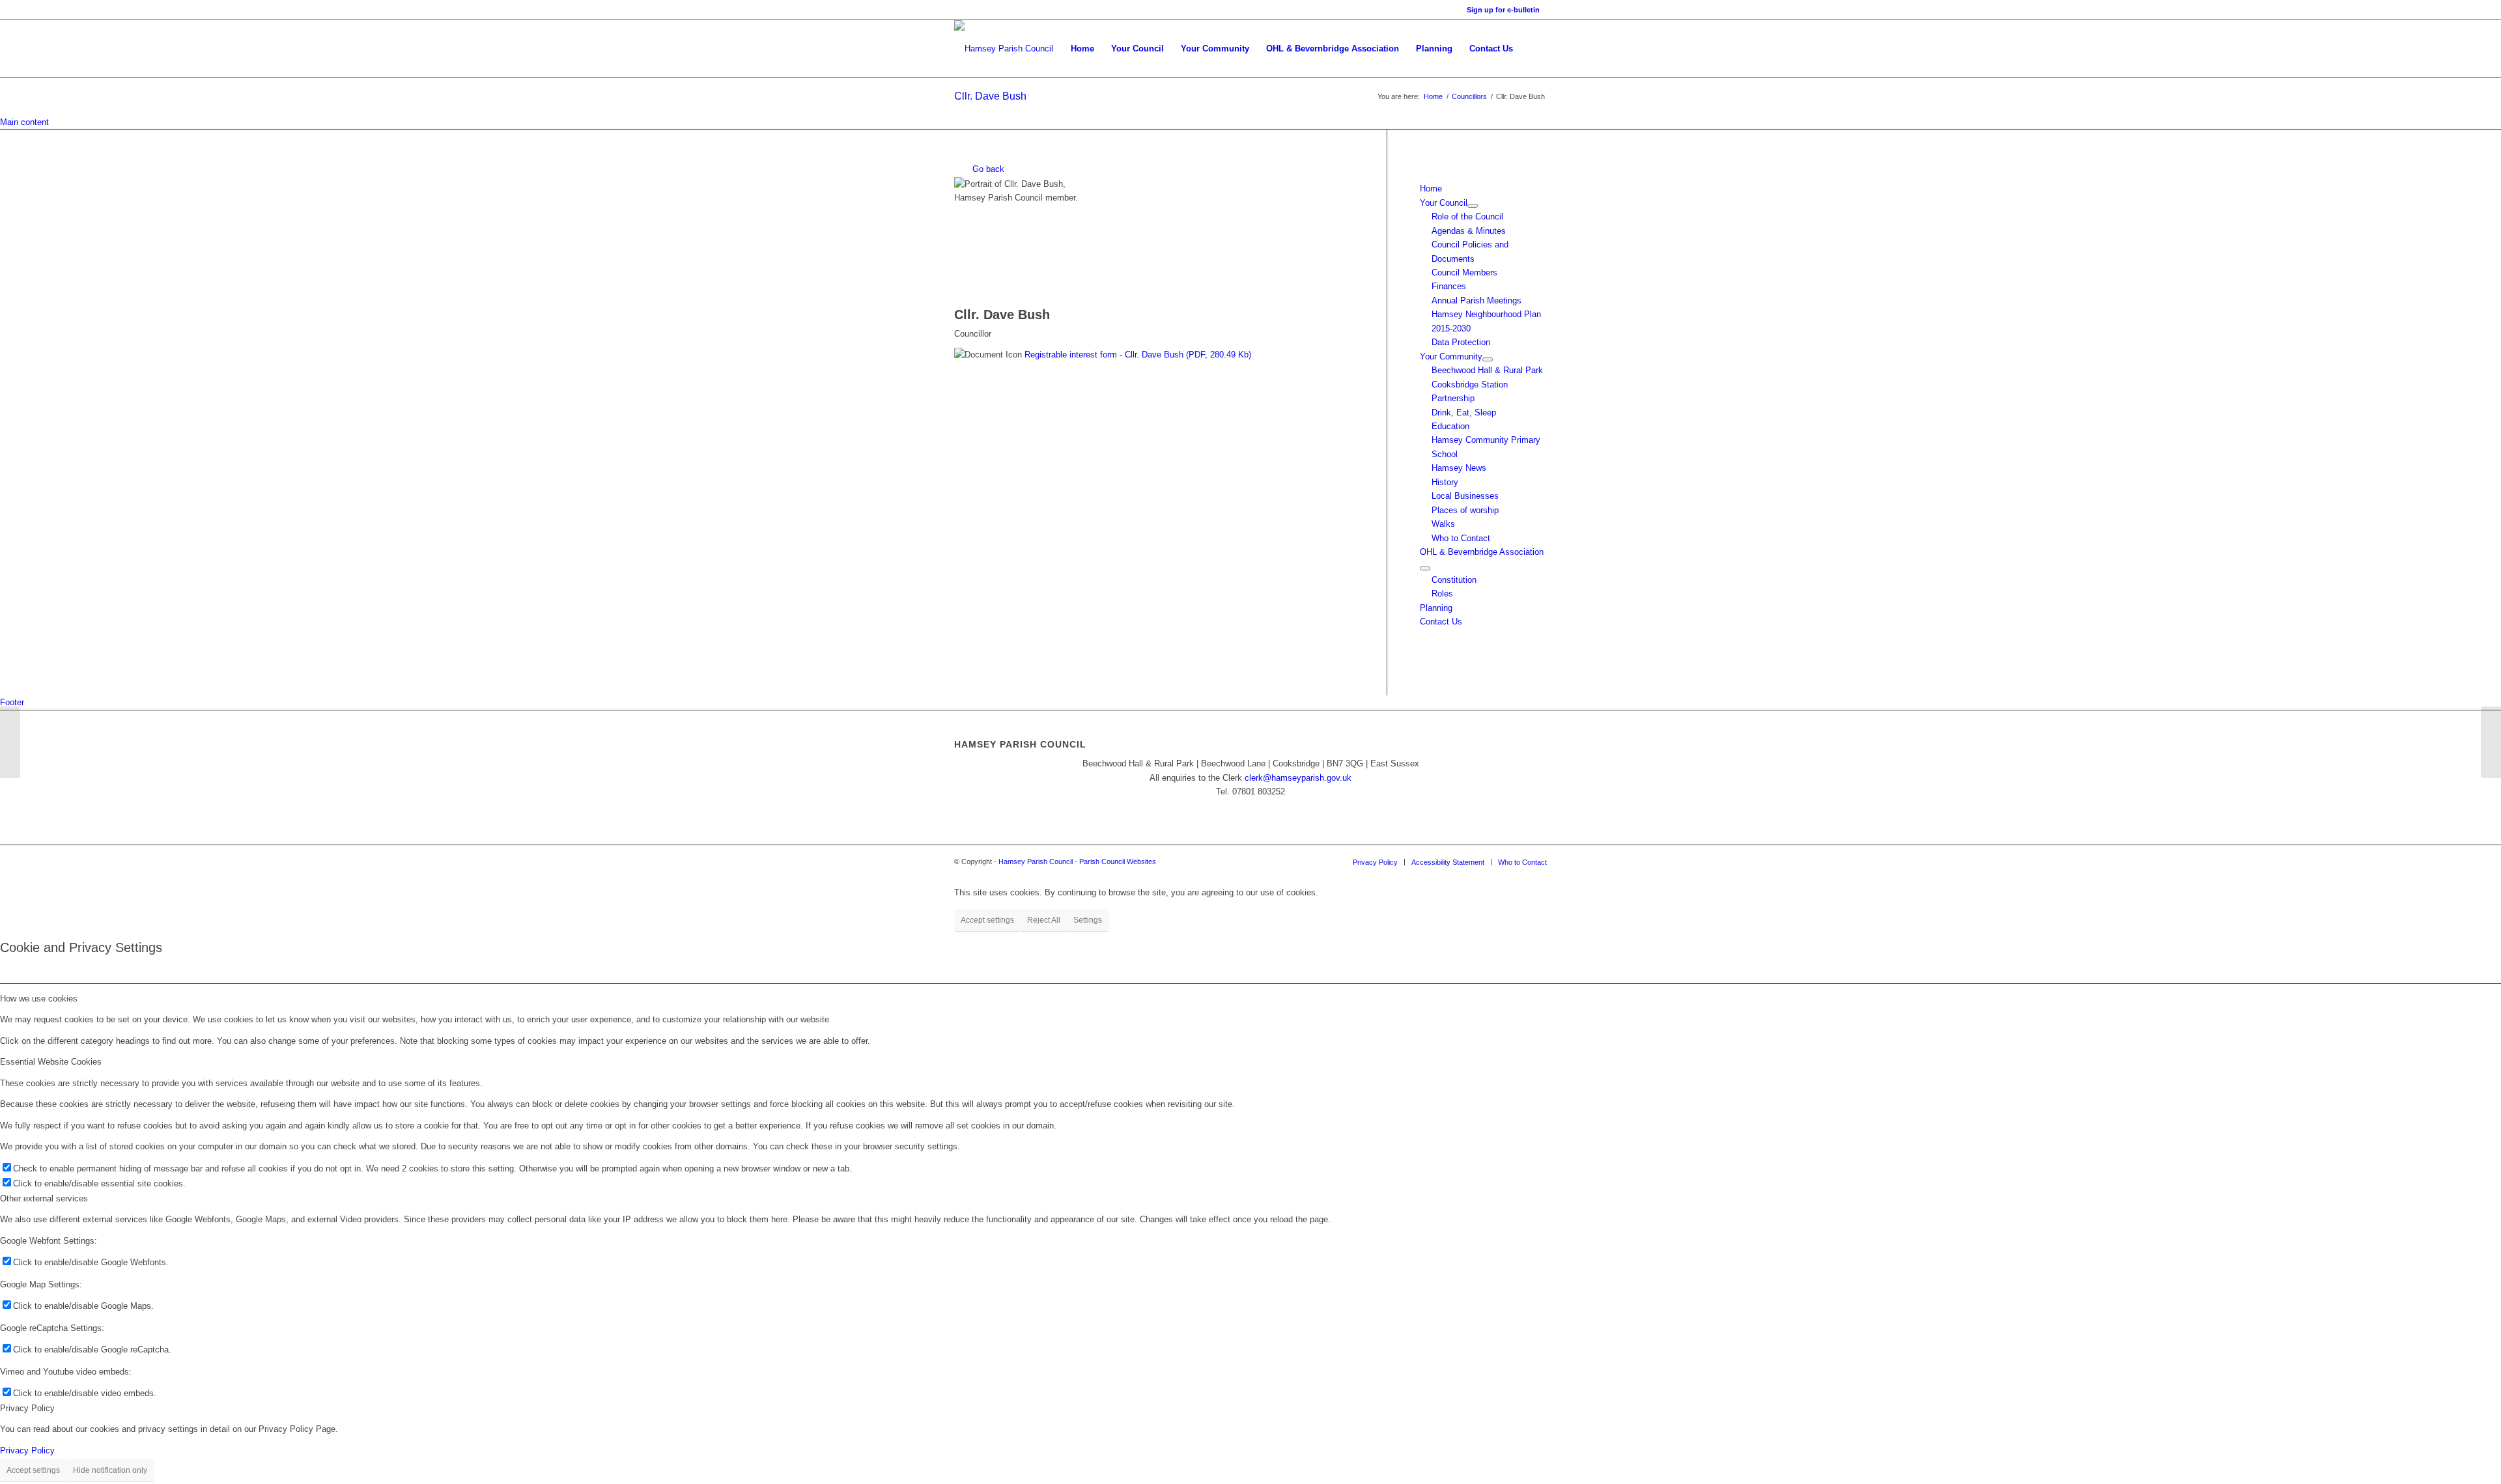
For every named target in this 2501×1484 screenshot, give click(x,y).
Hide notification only (110, 1470)
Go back (987, 169)
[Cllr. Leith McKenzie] (10, 742)
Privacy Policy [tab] (27, 1408)
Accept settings (987, 920)
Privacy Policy (27, 1450)
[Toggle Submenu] (1473, 206)
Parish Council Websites (1118, 861)
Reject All (1044, 920)
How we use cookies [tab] (39, 999)
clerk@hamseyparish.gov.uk (1298, 778)
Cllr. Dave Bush (990, 96)
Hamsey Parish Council (1036, 861)
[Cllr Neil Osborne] (2491, 742)
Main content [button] (24, 122)
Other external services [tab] (44, 1198)
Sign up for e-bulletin (1503, 10)
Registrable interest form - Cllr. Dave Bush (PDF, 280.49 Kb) (1138, 355)
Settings (1088, 920)
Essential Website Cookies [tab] (51, 1062)
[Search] (1534, 49)
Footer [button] (12, 702)
